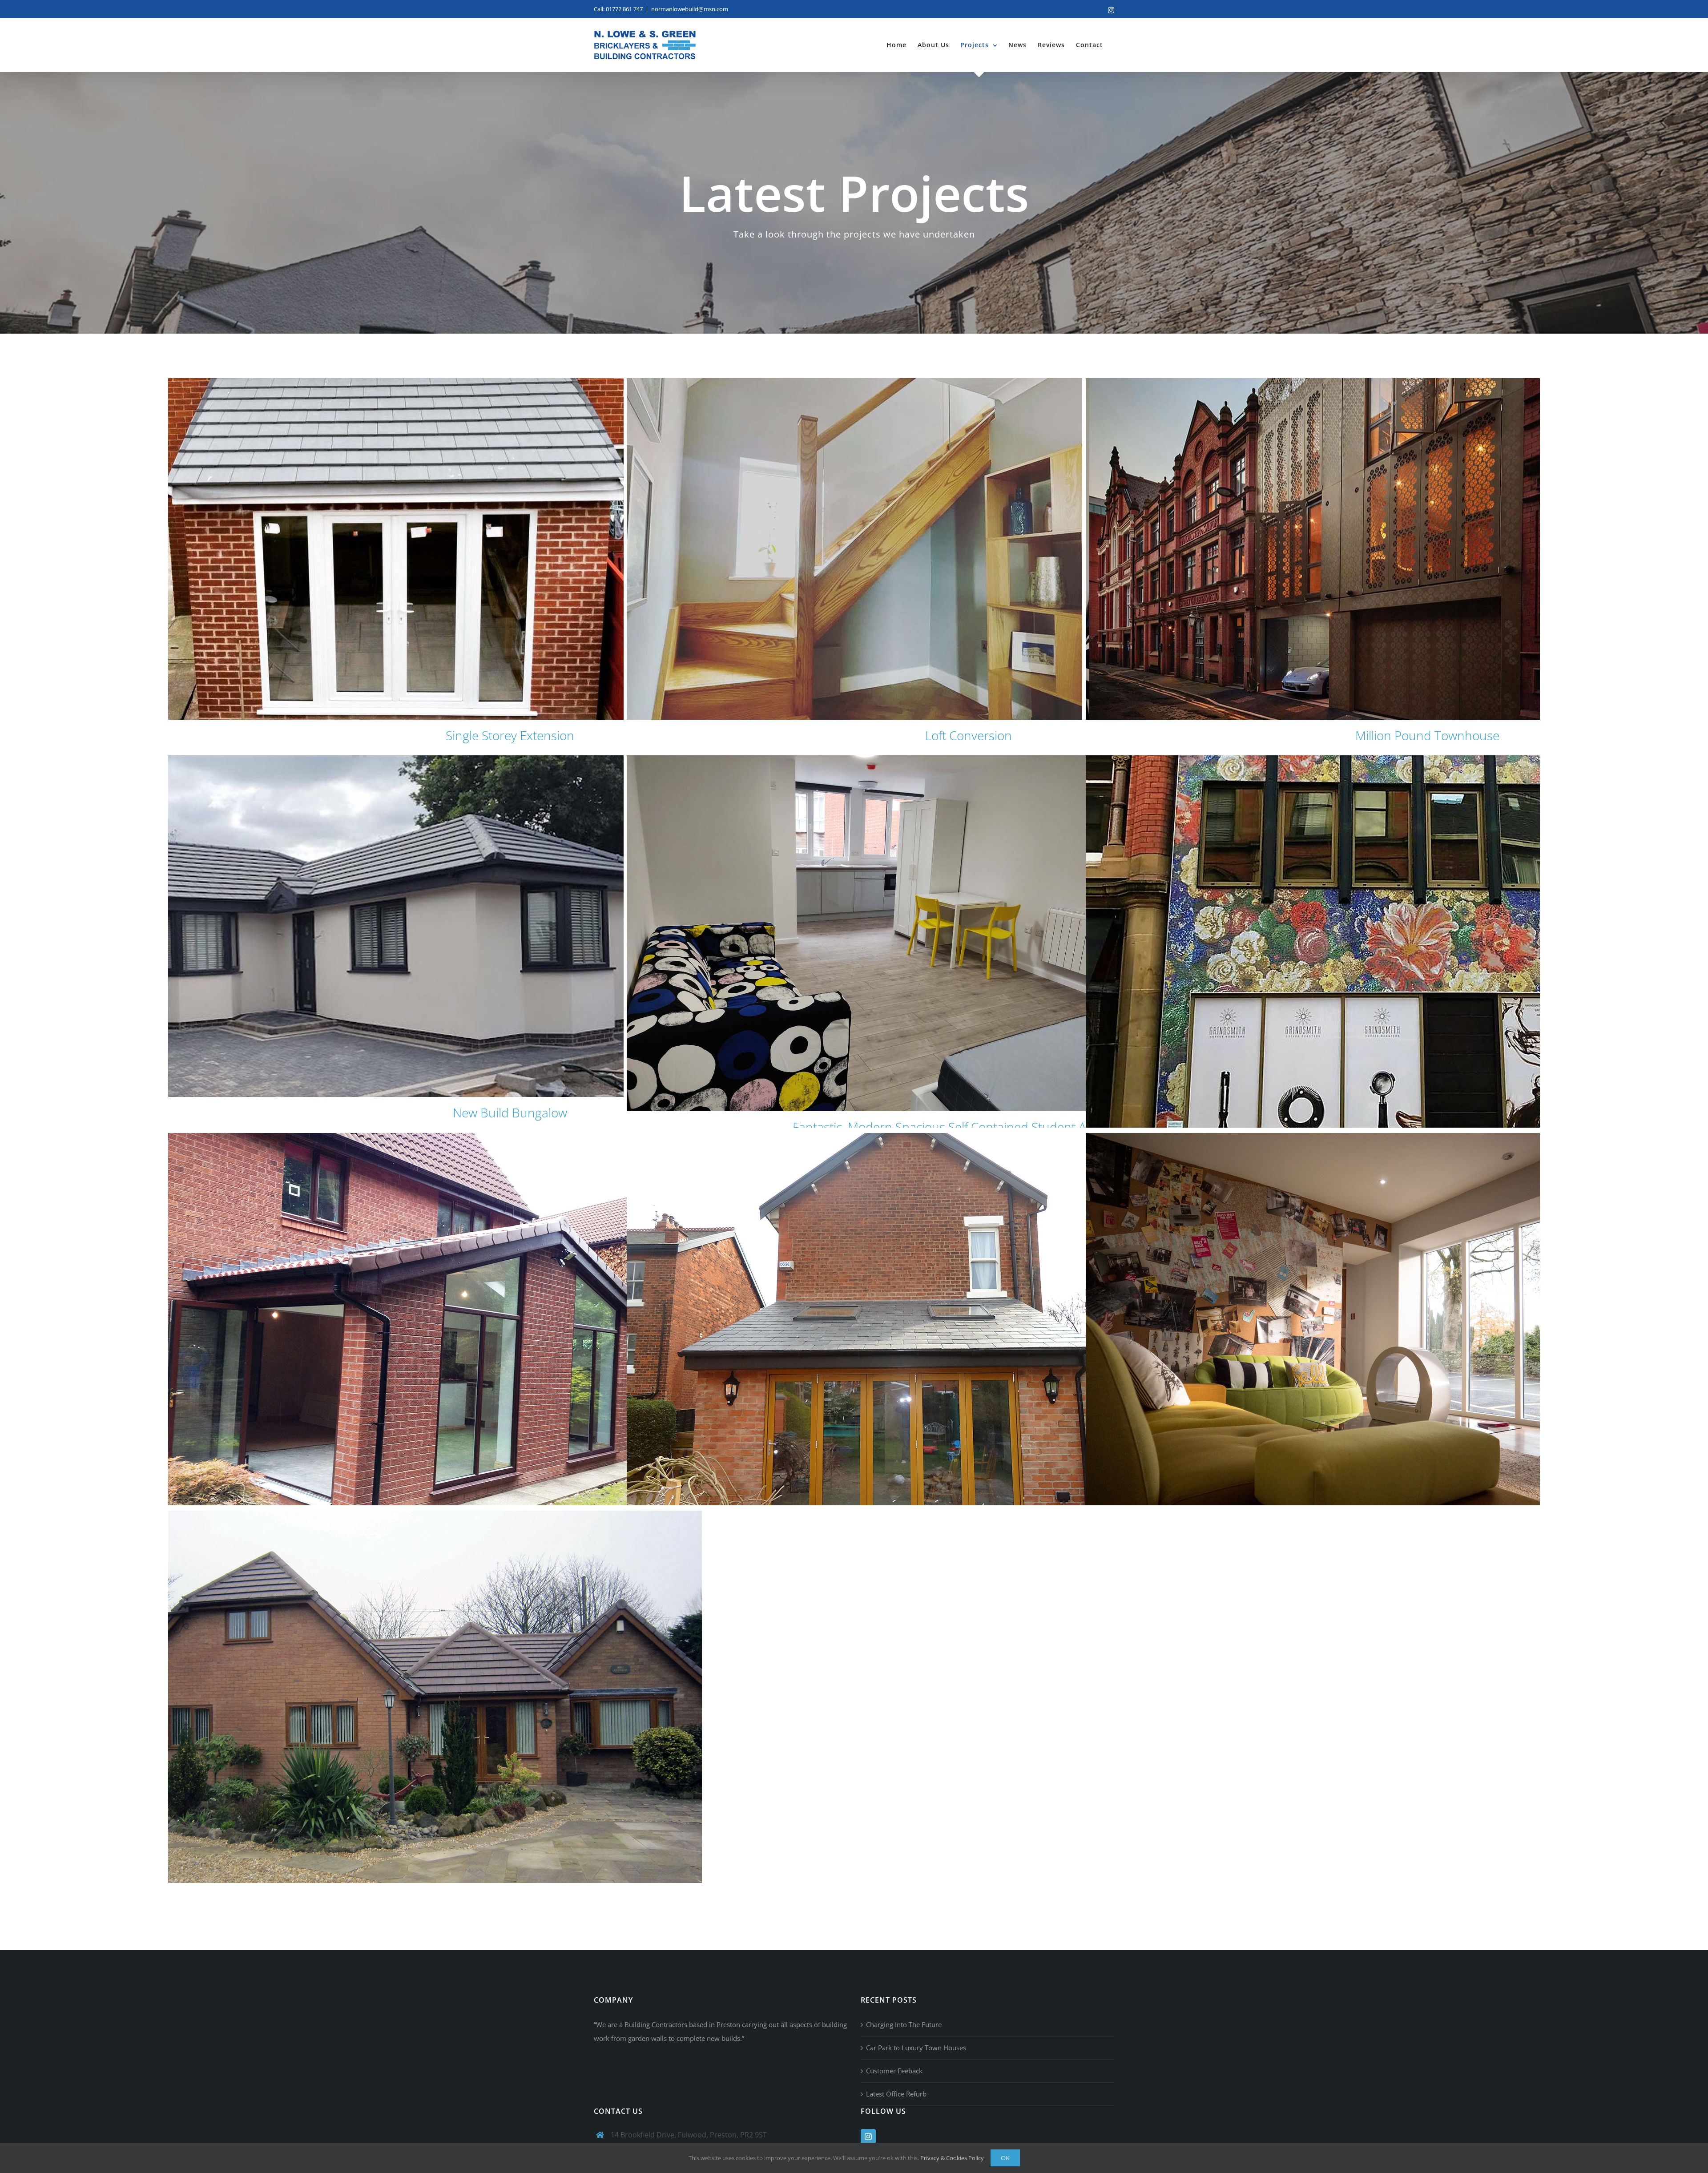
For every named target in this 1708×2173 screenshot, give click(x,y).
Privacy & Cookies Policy (952, 2158)
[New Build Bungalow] (510, 926)
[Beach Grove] (968, 1333)
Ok (1005, 2158)
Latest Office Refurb (896, 2094)
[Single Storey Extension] (510, 549)
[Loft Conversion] (968, 549)
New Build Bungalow (510, 1113)
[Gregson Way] (510, 1333)
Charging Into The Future (904, 2024)
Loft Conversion (969, 735)
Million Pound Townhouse (1427, 735)
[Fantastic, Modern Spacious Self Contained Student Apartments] (968, 933)
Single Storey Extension (510, 735)
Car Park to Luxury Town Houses (916, 2048)
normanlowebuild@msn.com (690, 9)
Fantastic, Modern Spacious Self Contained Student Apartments (969, 1127)
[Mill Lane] (510, 1711)
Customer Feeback (894, 2071)
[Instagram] (868, 2137)
